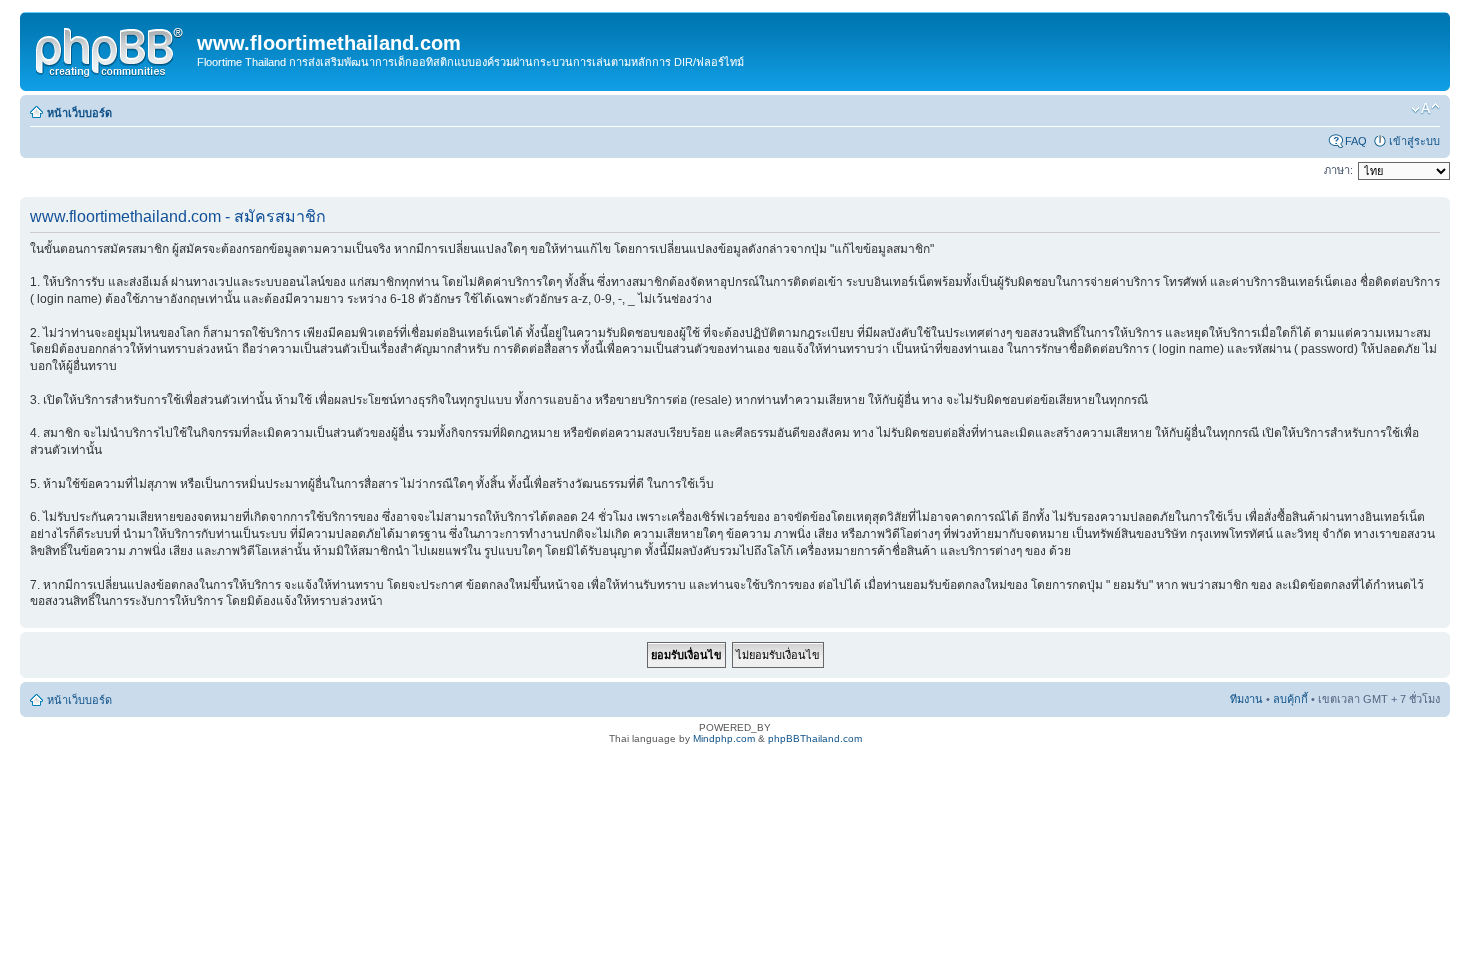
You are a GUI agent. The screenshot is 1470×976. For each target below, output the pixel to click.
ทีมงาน (1246, 699)
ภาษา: (1338, 170)
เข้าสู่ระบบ (1414, 141)
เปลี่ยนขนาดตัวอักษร (1425, 109)
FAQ (1356, 141)
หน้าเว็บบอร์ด (79, 113)
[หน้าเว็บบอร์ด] (111, 49)
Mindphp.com (724, 738)
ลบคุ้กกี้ (1290, 699)
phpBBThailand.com (815, 738)
